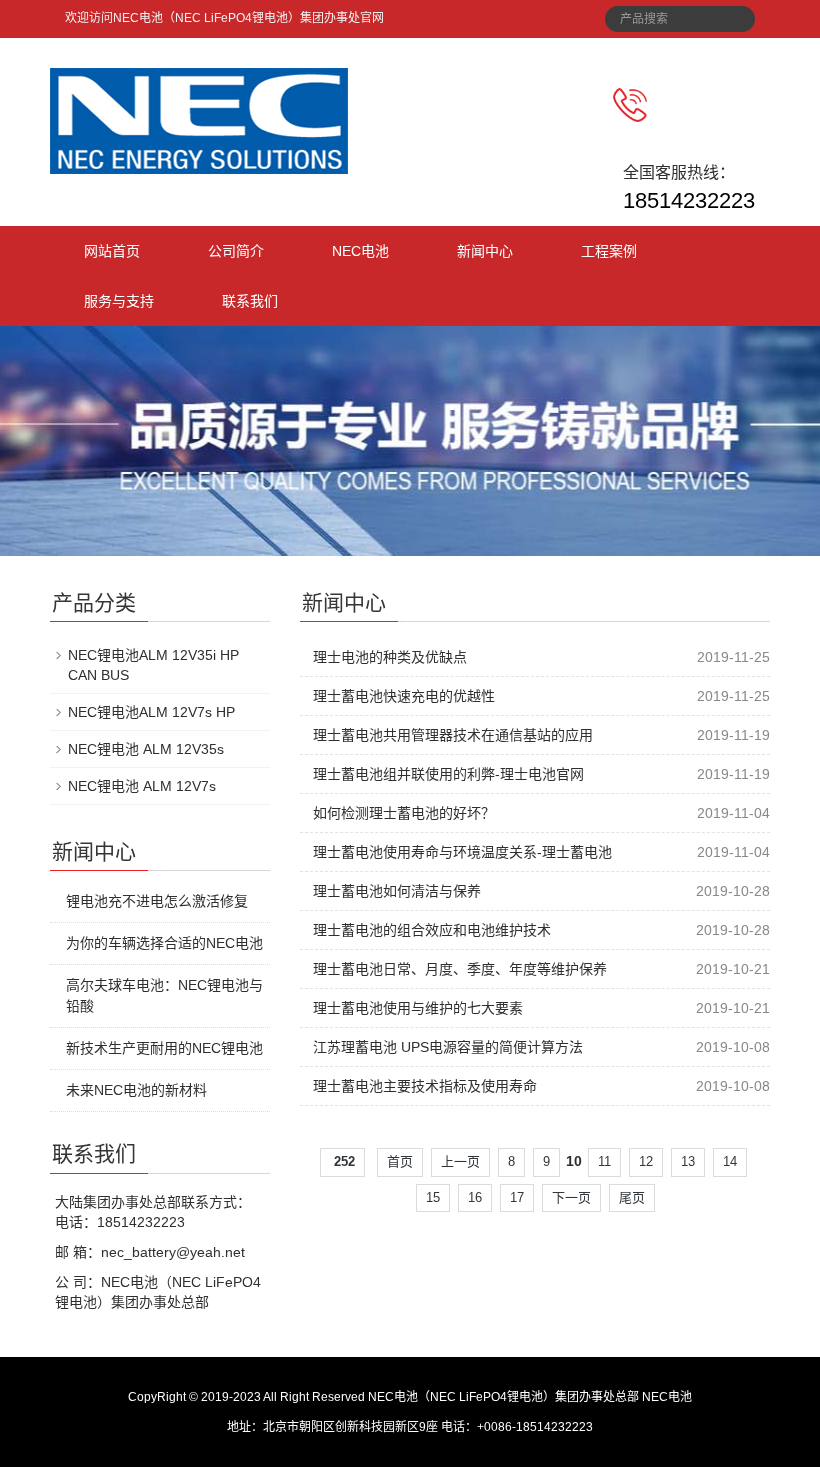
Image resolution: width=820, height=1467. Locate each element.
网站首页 (112, 251)
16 (475, 1197)
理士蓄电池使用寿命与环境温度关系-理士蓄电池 (462, 852)
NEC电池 (360, 251)
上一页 (460, 1161)
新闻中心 (485, 251)
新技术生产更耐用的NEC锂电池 (164, 1048)
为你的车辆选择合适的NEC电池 (164, 943)
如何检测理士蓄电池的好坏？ (404, 813)
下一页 (571, 1197)
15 (433, 1197)
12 (646, 1161)
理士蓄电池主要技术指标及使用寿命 (425, 1086)
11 (604, 1161)
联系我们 (250, 301)
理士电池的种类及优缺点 (390, 657)
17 (517, 1197)
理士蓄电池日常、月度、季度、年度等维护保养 (460, 969)
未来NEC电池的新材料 (136, 1090)
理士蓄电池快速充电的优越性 (404, 696)
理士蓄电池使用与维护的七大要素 (418, 1008)
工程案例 (609, 251)
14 (730, 1161)
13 (688, 1161)
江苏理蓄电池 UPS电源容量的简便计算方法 (448, 1047)
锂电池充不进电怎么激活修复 (157, 901)
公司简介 (236, 251)
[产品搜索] (733, 13)
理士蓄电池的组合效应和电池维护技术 (432, 930)
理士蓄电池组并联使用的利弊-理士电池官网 (448, 774)
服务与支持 (119, 301)
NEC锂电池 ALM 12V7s (142, 786)
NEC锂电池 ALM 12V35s (146, 749)
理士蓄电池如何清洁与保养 (397, 891)
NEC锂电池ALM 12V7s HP (151, 712)
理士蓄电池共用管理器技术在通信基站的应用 (453, 735)
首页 (400, 1161)
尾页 (632, 1197)
